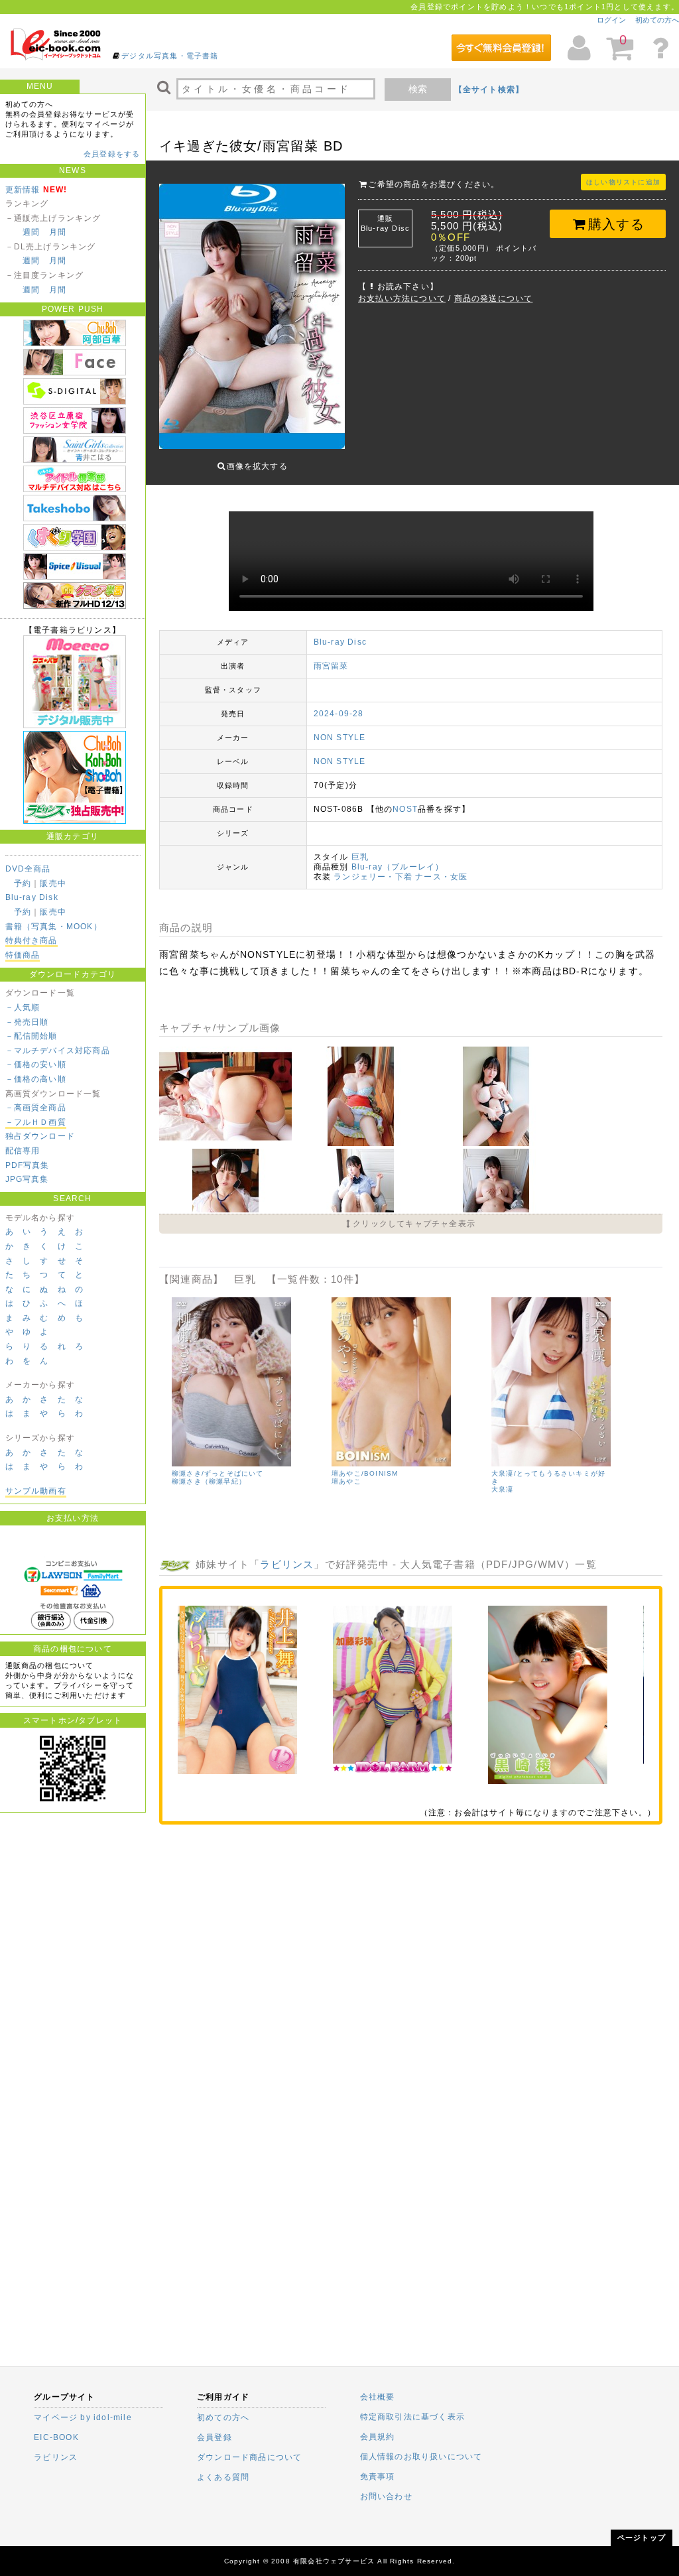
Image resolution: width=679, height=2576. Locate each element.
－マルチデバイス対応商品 (58, 1051)
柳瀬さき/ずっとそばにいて (218, 1473)
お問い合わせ (386, 2496)
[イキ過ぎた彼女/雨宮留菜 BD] (227, 1143)
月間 (58, 232)
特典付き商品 (31, 940)
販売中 (53, 883)
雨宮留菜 (331, 666)
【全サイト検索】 (489, 90)
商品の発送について (494, 298)
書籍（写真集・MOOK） (54, 927)
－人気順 (23, 1007)
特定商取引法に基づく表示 (412, 2417)
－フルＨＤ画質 (36, 1122)
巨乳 (360, 857)
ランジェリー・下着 (373, 877)
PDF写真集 (28, 1165)
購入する (616, 224)
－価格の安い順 (36, 1064)
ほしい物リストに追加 (623, 182)
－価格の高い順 (36, 1079)
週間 (31, 232)
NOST (405, 809)
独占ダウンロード (40, 1136)
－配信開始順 (31, 1036)
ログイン (611, 20)
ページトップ (642, 2538)
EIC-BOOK (56, 2437)
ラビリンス (287, 1564)
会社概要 (378, 2397)
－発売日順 (27, 1022)
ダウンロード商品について (249, 2457)
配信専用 (23, 1151)
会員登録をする (112, 154)
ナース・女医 (441, 877)
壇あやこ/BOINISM (365, 1473)
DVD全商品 (28, 869)
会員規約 (378, 2437)
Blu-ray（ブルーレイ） (398, 867)
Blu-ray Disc (340, 642)
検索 (418, 89)
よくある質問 (223, 2477)
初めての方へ (657, 20)
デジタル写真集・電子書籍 (170, 56)
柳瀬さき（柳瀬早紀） (209, 1481)
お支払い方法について (402, 298)
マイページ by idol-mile (83, 2417)
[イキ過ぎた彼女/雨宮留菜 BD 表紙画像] (252, 313)
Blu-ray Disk (32, 897)
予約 (23, 883)
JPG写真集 (27, 1179)
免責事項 (378, 2477)
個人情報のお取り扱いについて (421, 2457)
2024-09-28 (339, 714)
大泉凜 (503, 1489)
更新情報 (23, 190)
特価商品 (23, 955)
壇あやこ (346, 1481)
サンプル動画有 (36, 1491)
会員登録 (215, 2437)
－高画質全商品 (36, 1108)
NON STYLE (340, 738)
